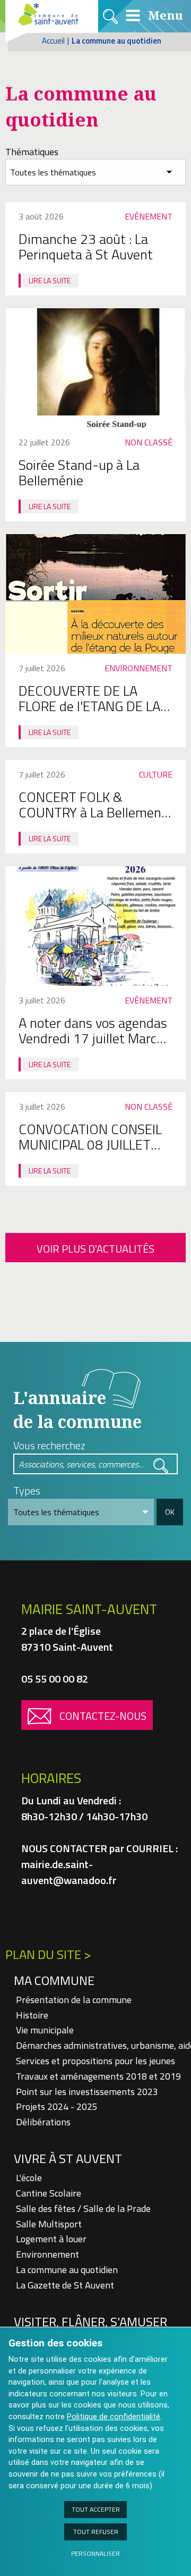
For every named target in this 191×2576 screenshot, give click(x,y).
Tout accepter (96, 2509)
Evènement (149, 216)
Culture (156, 774)
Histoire (32, 2015)
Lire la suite (50, 280)
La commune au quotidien (67, 2270)
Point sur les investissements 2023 (87, 2092)
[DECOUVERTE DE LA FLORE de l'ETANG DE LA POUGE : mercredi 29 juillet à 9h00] (95, 594)
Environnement (138, 668)
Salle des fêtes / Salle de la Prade (83, 2208)
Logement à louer (51, 2239)
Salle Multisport (49, 2224)
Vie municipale (45, 2030)
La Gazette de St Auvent (65, 2285)
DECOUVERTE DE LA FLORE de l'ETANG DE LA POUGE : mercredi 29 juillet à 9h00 (89, 714)
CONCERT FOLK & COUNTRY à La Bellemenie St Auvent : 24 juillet (95, 812)
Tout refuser (96, 2532)
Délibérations (43, 2122)
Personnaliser (95, 2553)
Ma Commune (54, 1980)
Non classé (149, 442)
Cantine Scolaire (49, 2193)
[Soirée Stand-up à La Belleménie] (95, 368)
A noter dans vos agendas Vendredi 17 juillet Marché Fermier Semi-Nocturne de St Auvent (95, 1046)
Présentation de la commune (74, 2000)
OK (170, 1512)
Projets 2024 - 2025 (57, 2106)
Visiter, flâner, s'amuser (90, 2321)
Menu (164, 15)
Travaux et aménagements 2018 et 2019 (98, 2076)
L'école (29, 2178)
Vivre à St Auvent (68, 2158)
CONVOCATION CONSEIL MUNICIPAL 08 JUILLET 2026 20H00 (90, 1145)
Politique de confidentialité (114, 2417)
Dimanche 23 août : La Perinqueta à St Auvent (86, 247)
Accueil (53, 41)
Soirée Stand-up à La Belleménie (79, 472)
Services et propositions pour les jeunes (95, 2061)
